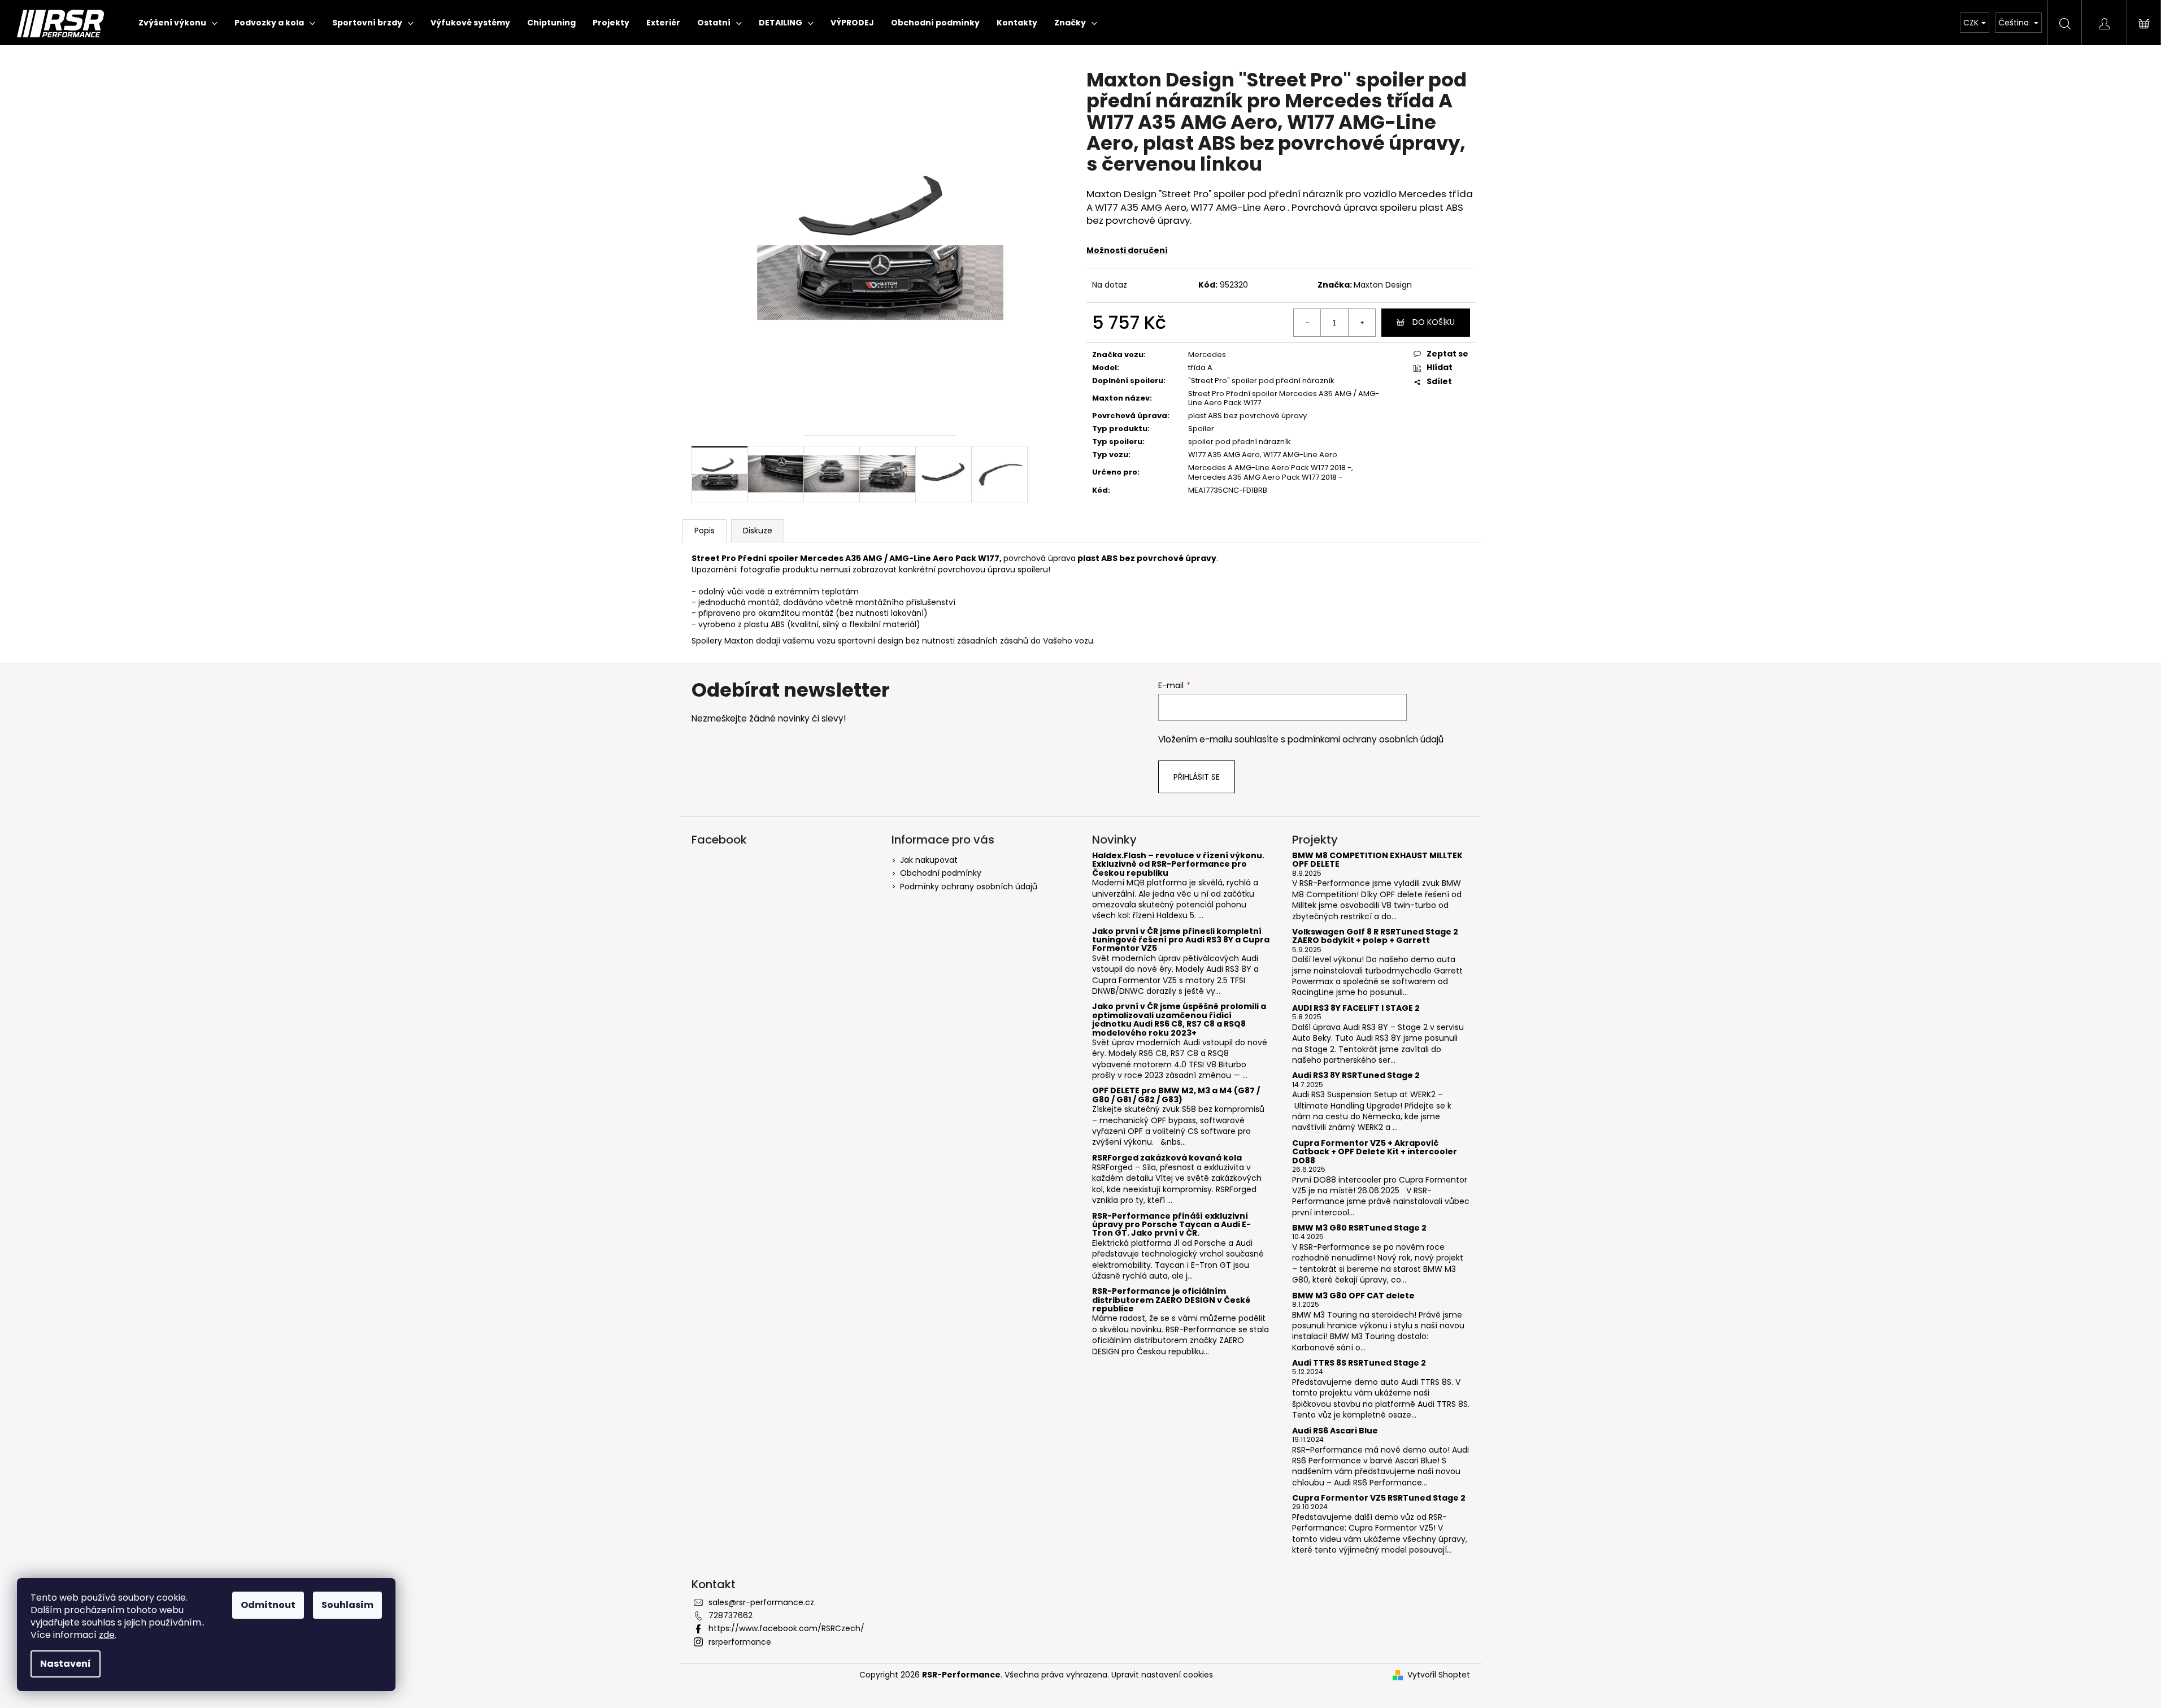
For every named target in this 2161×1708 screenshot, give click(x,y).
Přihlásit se (1197, 777)
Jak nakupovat (929, 860)
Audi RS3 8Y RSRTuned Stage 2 (1356, 1075)
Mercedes (1207, 355)
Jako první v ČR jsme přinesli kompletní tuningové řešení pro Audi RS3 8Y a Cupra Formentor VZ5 (1181, 940)
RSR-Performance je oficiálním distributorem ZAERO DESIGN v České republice (1171, 1300)
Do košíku (1434, 322)
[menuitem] (178, 23)
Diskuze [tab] (758, 531)
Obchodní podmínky (941, 873)
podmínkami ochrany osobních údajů (1366, 739)
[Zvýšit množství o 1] (1362, 323)
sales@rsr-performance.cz (761, 1602)
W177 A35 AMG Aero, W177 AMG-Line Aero (1263, 455)
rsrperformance (740, 1642)
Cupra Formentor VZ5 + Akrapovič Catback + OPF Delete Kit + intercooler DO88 (1375, 1152)
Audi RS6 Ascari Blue (1335, 1431)
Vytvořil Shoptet (1439, 1675)
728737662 (731, 1615)
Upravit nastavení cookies (1162, 1675)
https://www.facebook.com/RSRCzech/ (786, 1628)
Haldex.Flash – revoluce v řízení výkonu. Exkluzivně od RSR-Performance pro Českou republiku (1178, 864)
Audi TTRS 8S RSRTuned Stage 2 (1359, 1363)
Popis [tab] (705, 531)
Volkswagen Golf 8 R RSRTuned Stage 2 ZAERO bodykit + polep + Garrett (1375, 936)
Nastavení (66, 1664)
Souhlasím (347, 1605)
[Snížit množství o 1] (1307, 323)
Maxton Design (1383, 285)
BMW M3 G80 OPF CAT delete (1353, 1296)
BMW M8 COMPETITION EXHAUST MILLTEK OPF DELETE (1377, 860)
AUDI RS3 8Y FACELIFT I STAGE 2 (1356, 1008)
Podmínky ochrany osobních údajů (969, 886)
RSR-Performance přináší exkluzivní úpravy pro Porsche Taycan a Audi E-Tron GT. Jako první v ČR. (1171, 1225)
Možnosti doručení (1127, 250)
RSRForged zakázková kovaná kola (1167, 1158)
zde (107, 1635)
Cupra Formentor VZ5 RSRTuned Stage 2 (1379, 1498)
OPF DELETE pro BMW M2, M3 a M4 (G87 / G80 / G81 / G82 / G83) (1176, 1095)
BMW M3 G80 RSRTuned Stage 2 (1359, 1228)
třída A (1200, 368)
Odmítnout (268, 1605)
